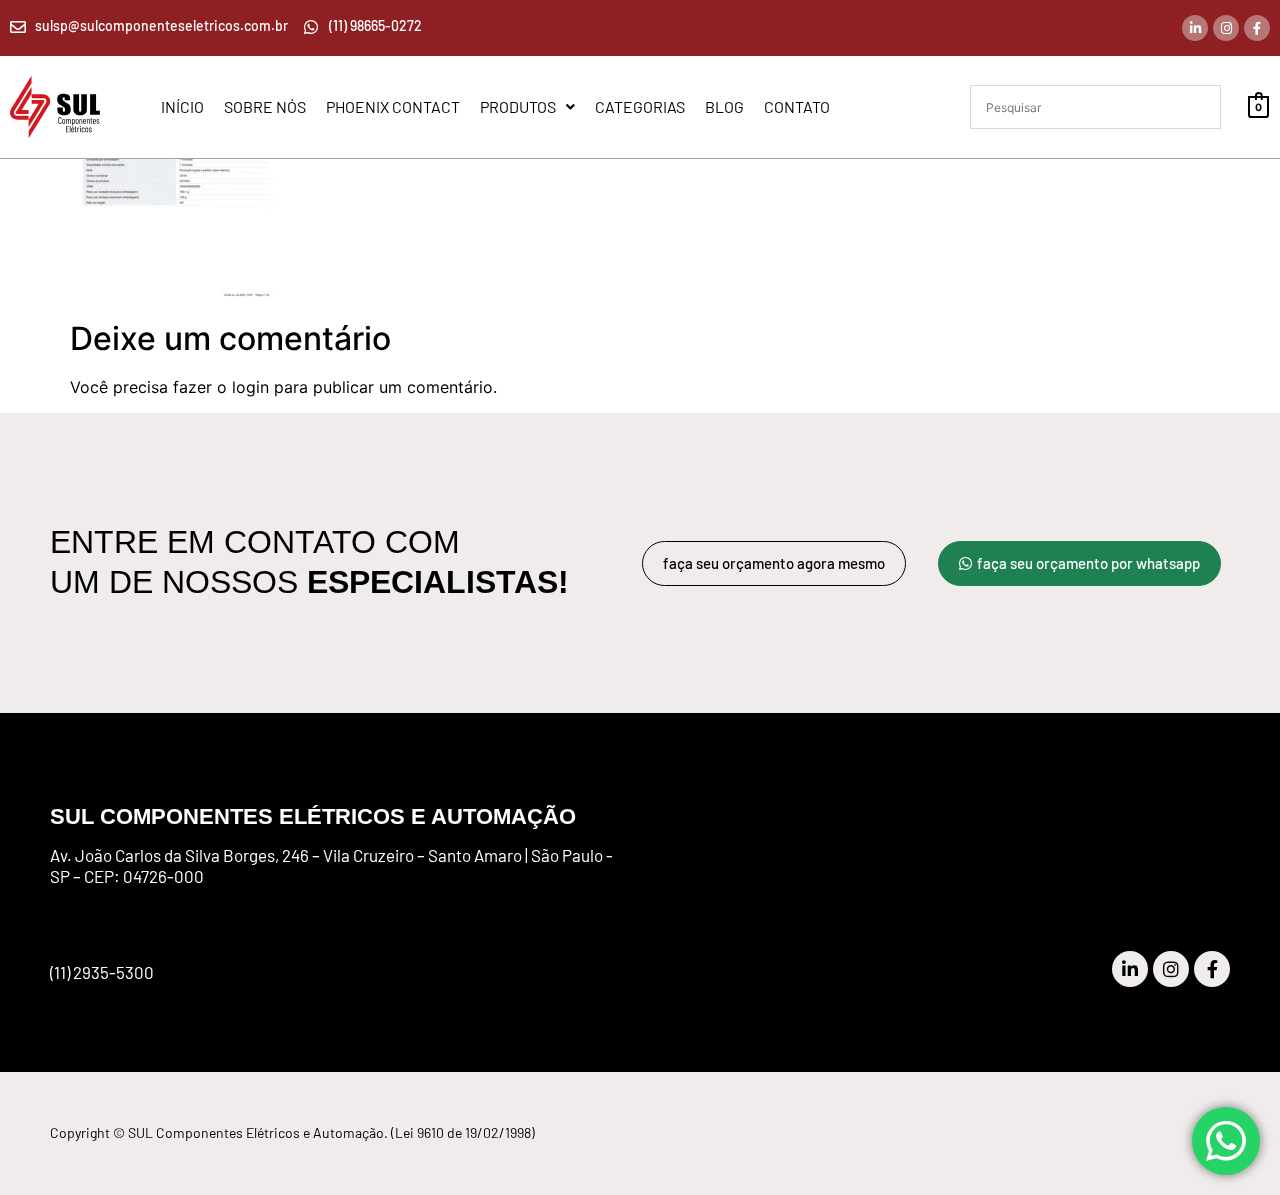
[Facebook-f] (1257, 28)
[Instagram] (1226, 28)
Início (182, 107)
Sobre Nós (265, 107)
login (250, 387)
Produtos (518, 107)
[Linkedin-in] (1195, 28)
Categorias (640, 107)
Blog (724, 107)
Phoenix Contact (393, 107)
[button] (527, 107)
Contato (797, 107)
